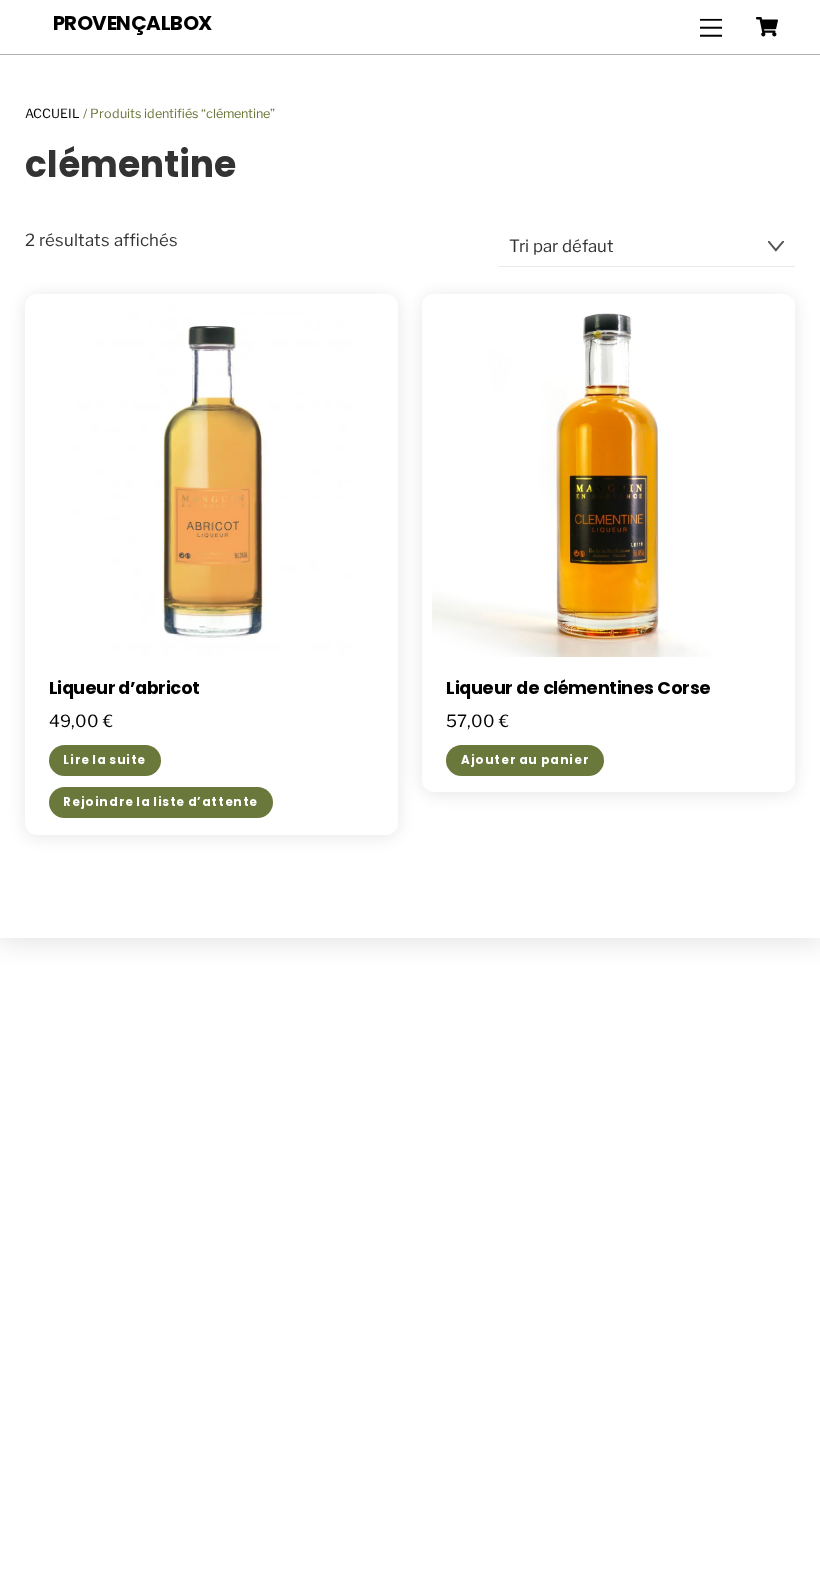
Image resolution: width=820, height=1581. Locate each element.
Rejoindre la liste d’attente (160, 802)
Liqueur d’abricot (124, 688)
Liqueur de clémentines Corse (578, 688)
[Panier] (767, 27)
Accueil (52, 113)
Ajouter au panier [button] (525, 760)
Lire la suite (104, 760)
